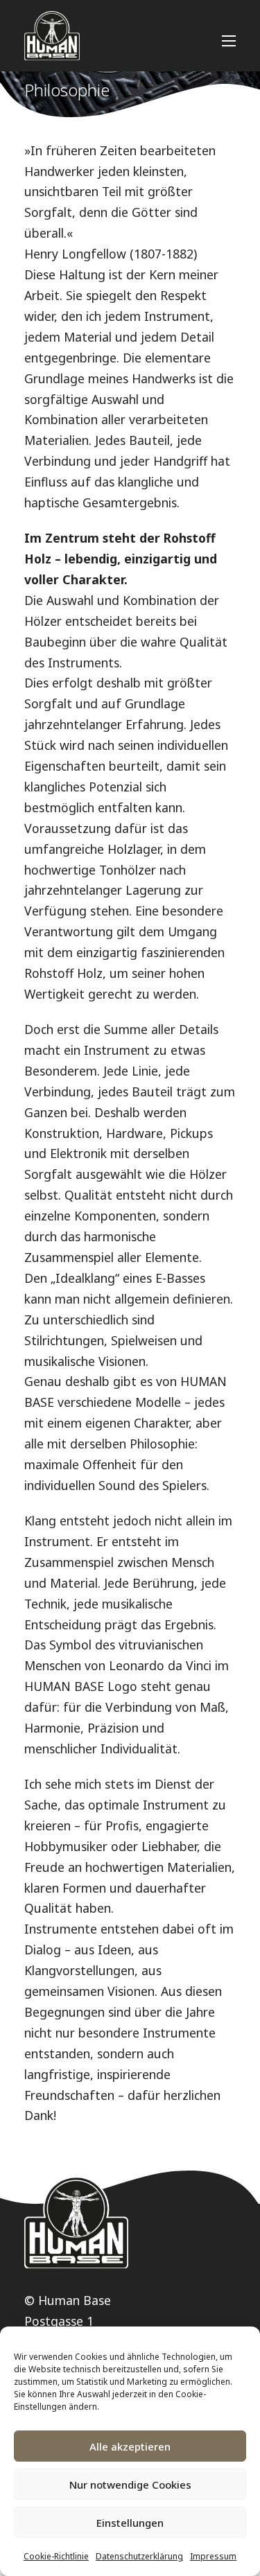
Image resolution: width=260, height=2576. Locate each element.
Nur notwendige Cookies (130, 2485)
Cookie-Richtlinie (56, 2556)
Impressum (213, 2556)
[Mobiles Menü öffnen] (229, 41)
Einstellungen (130, 2523)
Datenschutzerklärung (139, 2556)
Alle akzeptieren (130, 2446)
